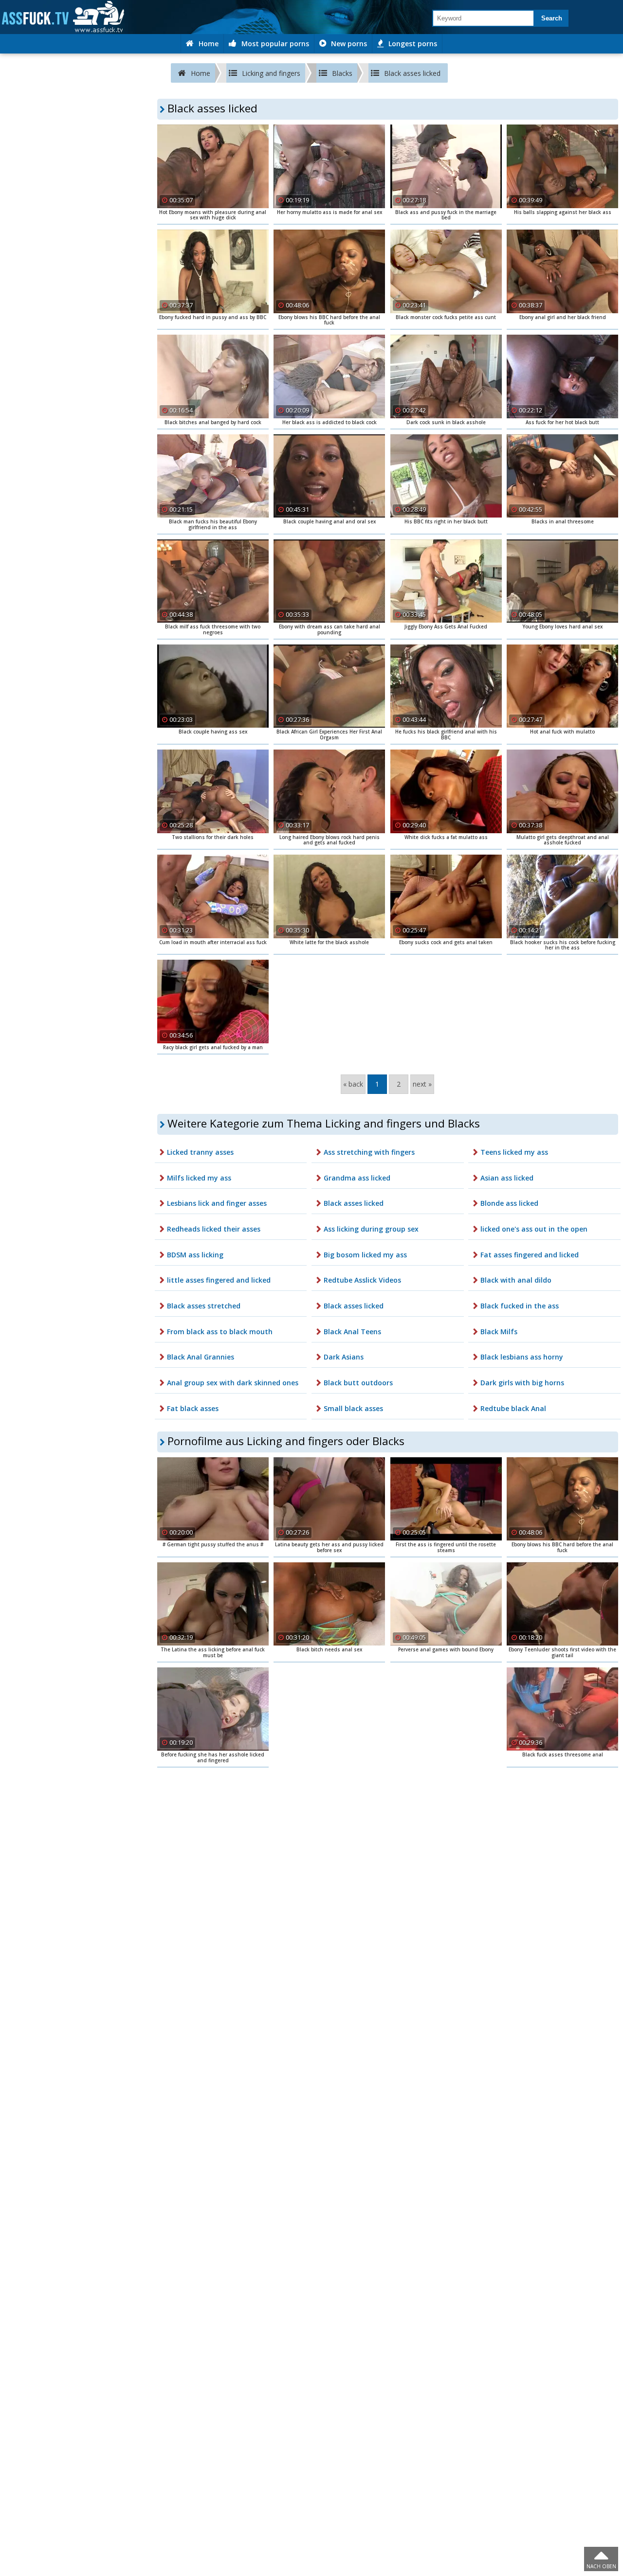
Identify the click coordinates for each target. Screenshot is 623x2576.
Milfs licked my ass (199, 1178)
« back (353, 1084)
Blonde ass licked (509, 1203)
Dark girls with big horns (522, 1383)
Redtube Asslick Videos (362, 1280)
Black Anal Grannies (201, 1357)
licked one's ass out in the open (534, 1229)
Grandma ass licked (357, 1178)
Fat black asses (193, 1408)
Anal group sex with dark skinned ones (233, 1383)
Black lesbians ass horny (522, 1357)
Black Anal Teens (352, 1332)
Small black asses (353, 1408)
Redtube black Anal (513, 1408)
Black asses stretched (204, 1306)
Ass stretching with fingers (369, 1152)
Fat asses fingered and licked (530, 1255)
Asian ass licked (507, 1178)
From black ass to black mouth (220, 1332)
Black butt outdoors (358, 1383)
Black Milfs (499, 1332)
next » (422, 1084)
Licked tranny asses (200, 1152)
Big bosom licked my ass (365, 1255)
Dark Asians (344, 1357)
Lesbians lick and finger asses (217, 1203)
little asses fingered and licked (219, 1280)
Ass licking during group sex (371, 1229)
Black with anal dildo (516, 1280)
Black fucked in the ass (520, 1306)
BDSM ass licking (195, 1255)
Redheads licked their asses (214, 1229)
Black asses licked (354, 1203)
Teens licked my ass (514, 1152)
